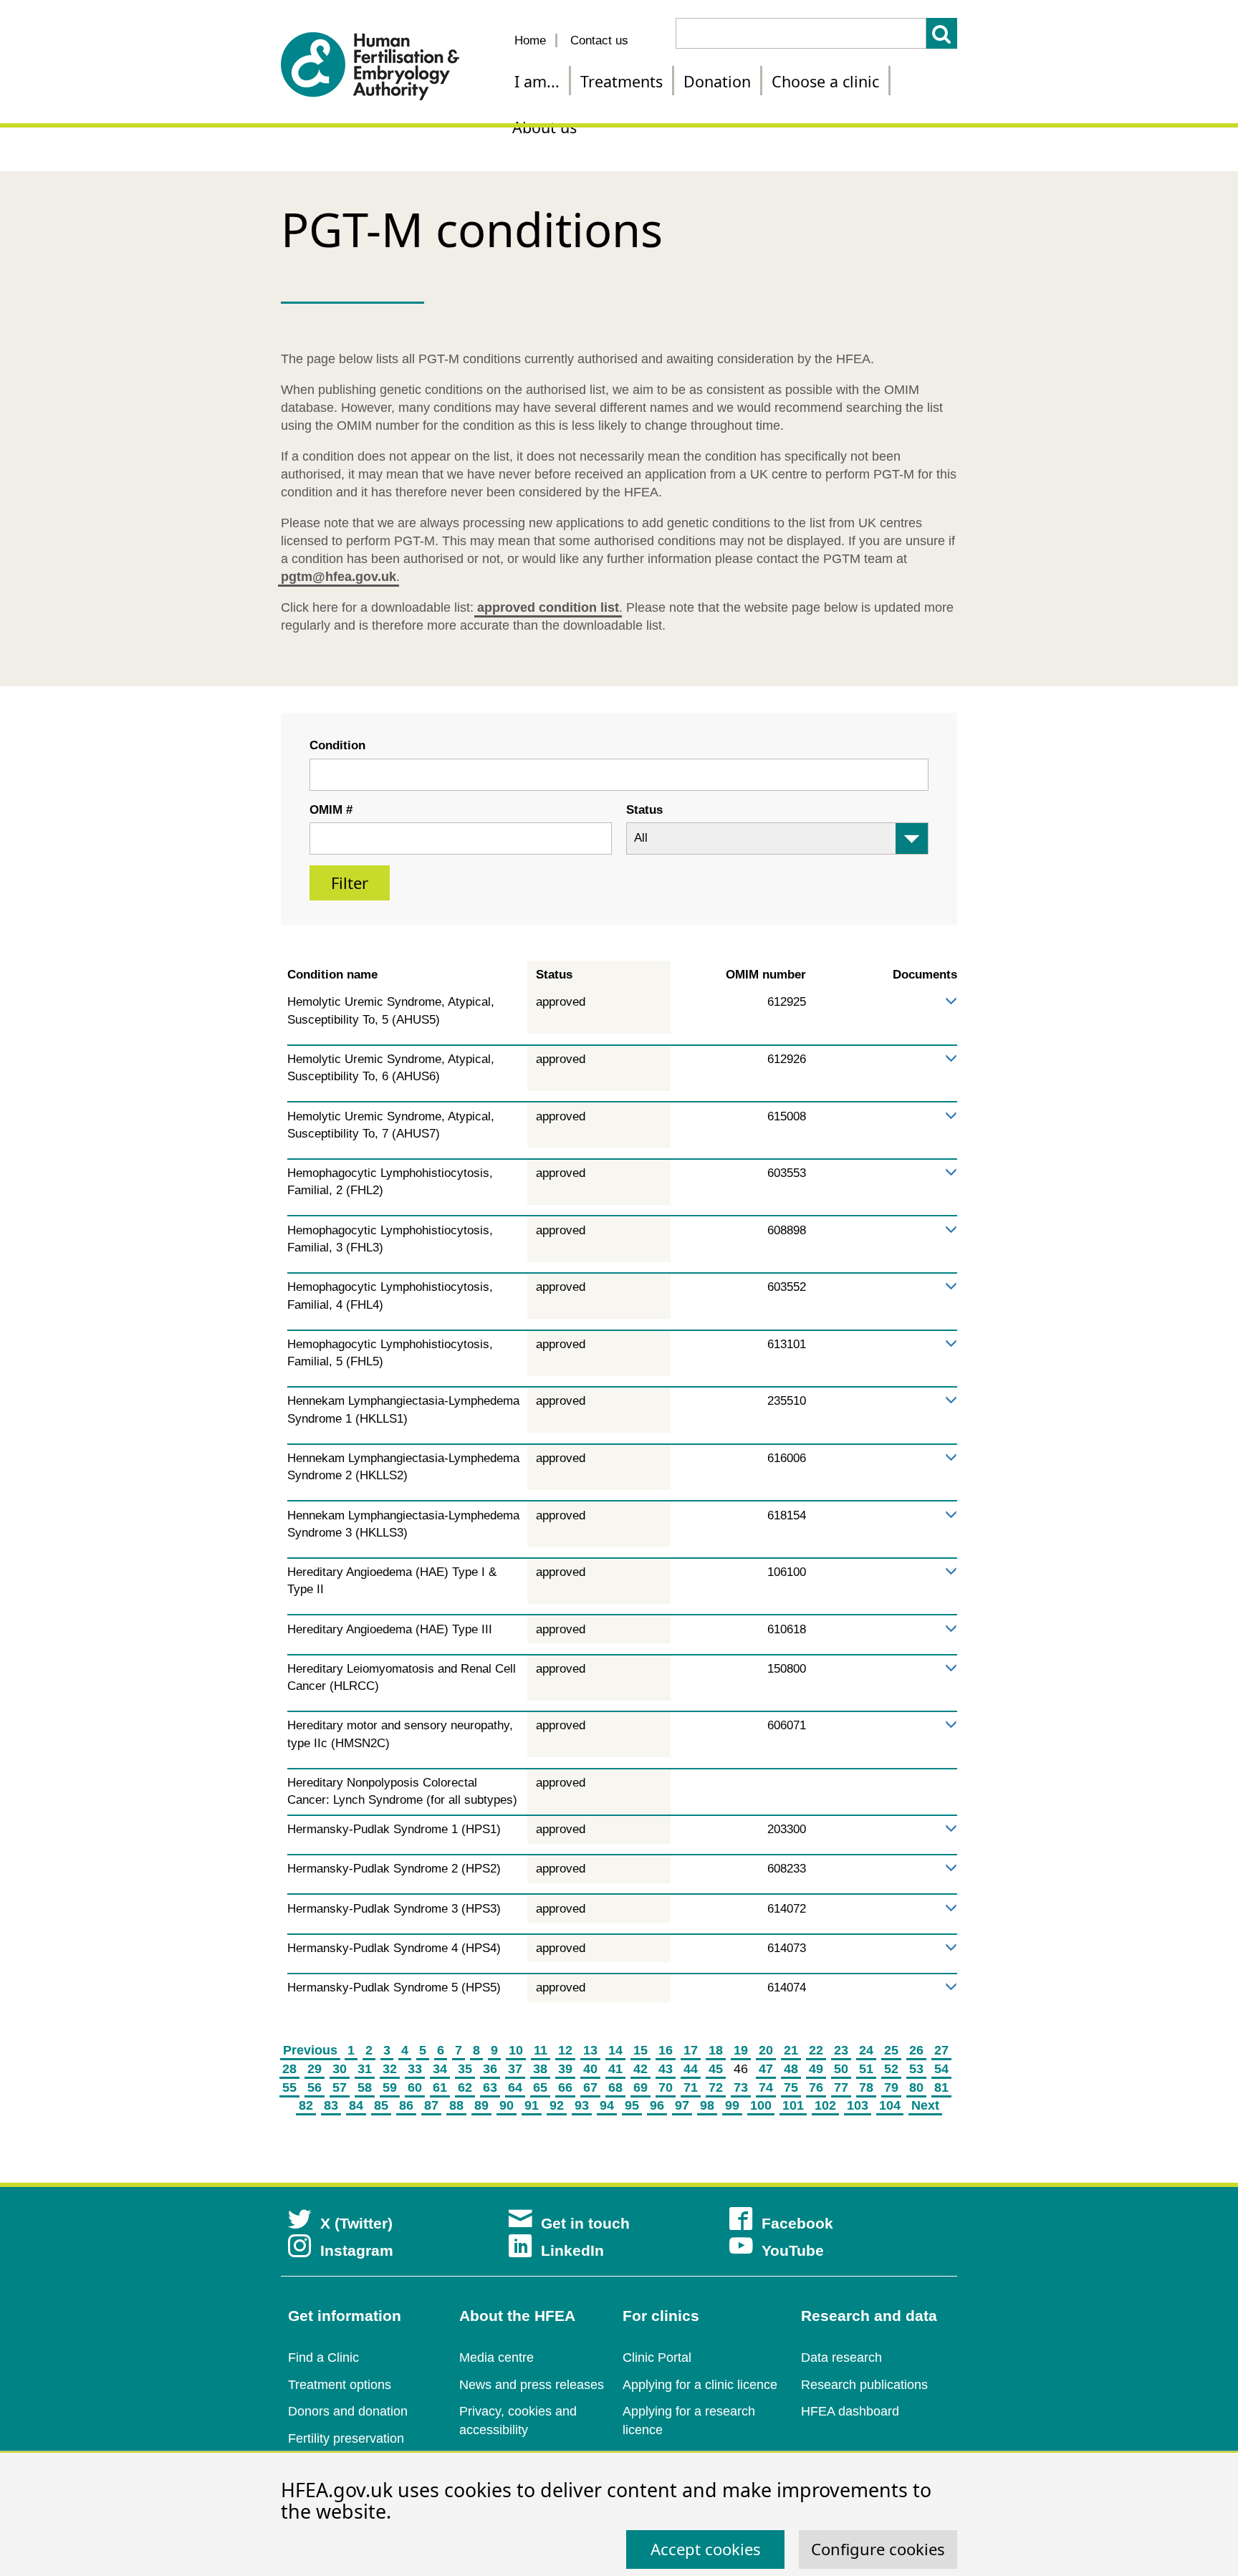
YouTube (793, 2250)
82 (306, 2105)
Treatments (622, 81)
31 (365, 2069)
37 (515, 2069)
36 (490, 2069)
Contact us (599, 40)
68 (615, 2087)
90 (507, 2105)
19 (741, 2050)
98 (707, 2105)
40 (590, 2069)
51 (866, 2069)
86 (406, 2105)
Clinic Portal (657, 2358)
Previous (310, 2050)
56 (315, 2087)
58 (365, 2087)
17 (691, 2050)
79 (891, 2087)
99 (732, 2105)
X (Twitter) (356, 2223)
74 (766, 2087)
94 (607, 2105)
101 (793, 2105)
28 (289, 2069)
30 (340, 2069)
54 (941, 2069)
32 (390, 2069)
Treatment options (340, 2385)
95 (632, 2105)
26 (916, 2050)
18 (716, 2050)
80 (916, 2087)
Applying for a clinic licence (700, 2385)
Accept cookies (706, 2549)
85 (381, 2105)
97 (682, 2105)
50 (841, 2069)
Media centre (496, 2358)
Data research (841, 2358)
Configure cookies (878, 2549)
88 (456, 2105)
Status (644, 810)
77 (841, 2087)
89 (481, 2105)
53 (916, 2069)
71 (691, 2087)
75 (791, 2087)
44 (691, 2069)
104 (890, 2105)
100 (761, 2105)
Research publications (864, 2385)
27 (941, 2050)
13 (590, 2050)
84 (356, 2105)
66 (565, 2087)
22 (816, 2050)
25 (891, 2050)
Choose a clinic (825, 81)
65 (540, 2087)
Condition (337, 745)
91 (532, 2105)
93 (582, 2105)
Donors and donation (348, 2411)
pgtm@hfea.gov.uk (339, 577)
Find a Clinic (323, 2358)
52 (891, 2069)
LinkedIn (572, 2250)
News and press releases (532, 2385)
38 (540, 2069)
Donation (717, 81)
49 (816, 2069)
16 (666, 2050)
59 (390, 2087)
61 (440, 2087)
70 (666, 2087)
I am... (537, 81)
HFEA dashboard (850, 2411)
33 (415, 2069)
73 (741, 2087)
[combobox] (619, 775)
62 (465, 2087)
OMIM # (331, 810)
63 (490, 2087)
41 (615, 2069)
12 (565, 2050)
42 (640, 2069)
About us (544, 127)
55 (289, 2087)
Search (942, 33)
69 (640, 2087)
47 (766, 2069)
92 (557, 2105)
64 (515, 2087)
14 (615, 2050)
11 (541, 2050)
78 (866, 2087)
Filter (350, 883)
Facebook (797, 2223)
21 (791, 2050)
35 (465, 2069)
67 (590, 2087)
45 (716, 2069)
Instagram (357, 2250)
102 (825, 2105)
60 (415, 2087)
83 (331, 2105)
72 (716, 2087)
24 (866, 2050)
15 (640, 2050)
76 (816, 2087)
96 (657, 2105)
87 (431, 2105)
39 (565, 2069)
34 (440, 2069)
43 (666, 2069)
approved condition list (548, 607)
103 (858, 2105)
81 (941, 2087)
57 (340, 2087)
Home (530, 40)
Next (925, 2105)
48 (791, 2069)
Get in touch (585, 2223)
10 (516, 2050)
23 (841, 2050)
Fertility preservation (346, 2438)
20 (766, 2050)
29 (315, 2069)
